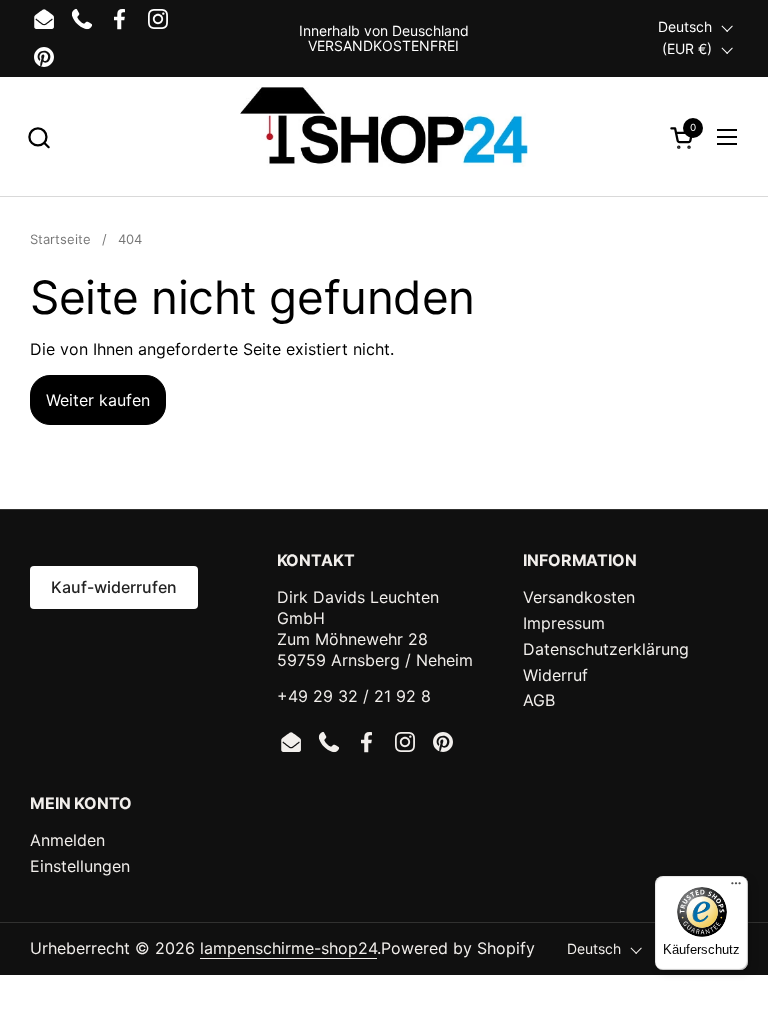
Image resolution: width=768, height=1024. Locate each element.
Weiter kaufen (98, 400)
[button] (38, 137)
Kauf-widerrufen (114, 587)
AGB (539, 700)
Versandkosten (579, 597)
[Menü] (736, 888)
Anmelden (67, 840)
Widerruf (555, 675)
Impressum (564, 623)
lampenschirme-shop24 (288, 948)
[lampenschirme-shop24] (383, 137)
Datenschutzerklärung (606, 649)
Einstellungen (80, 866)
